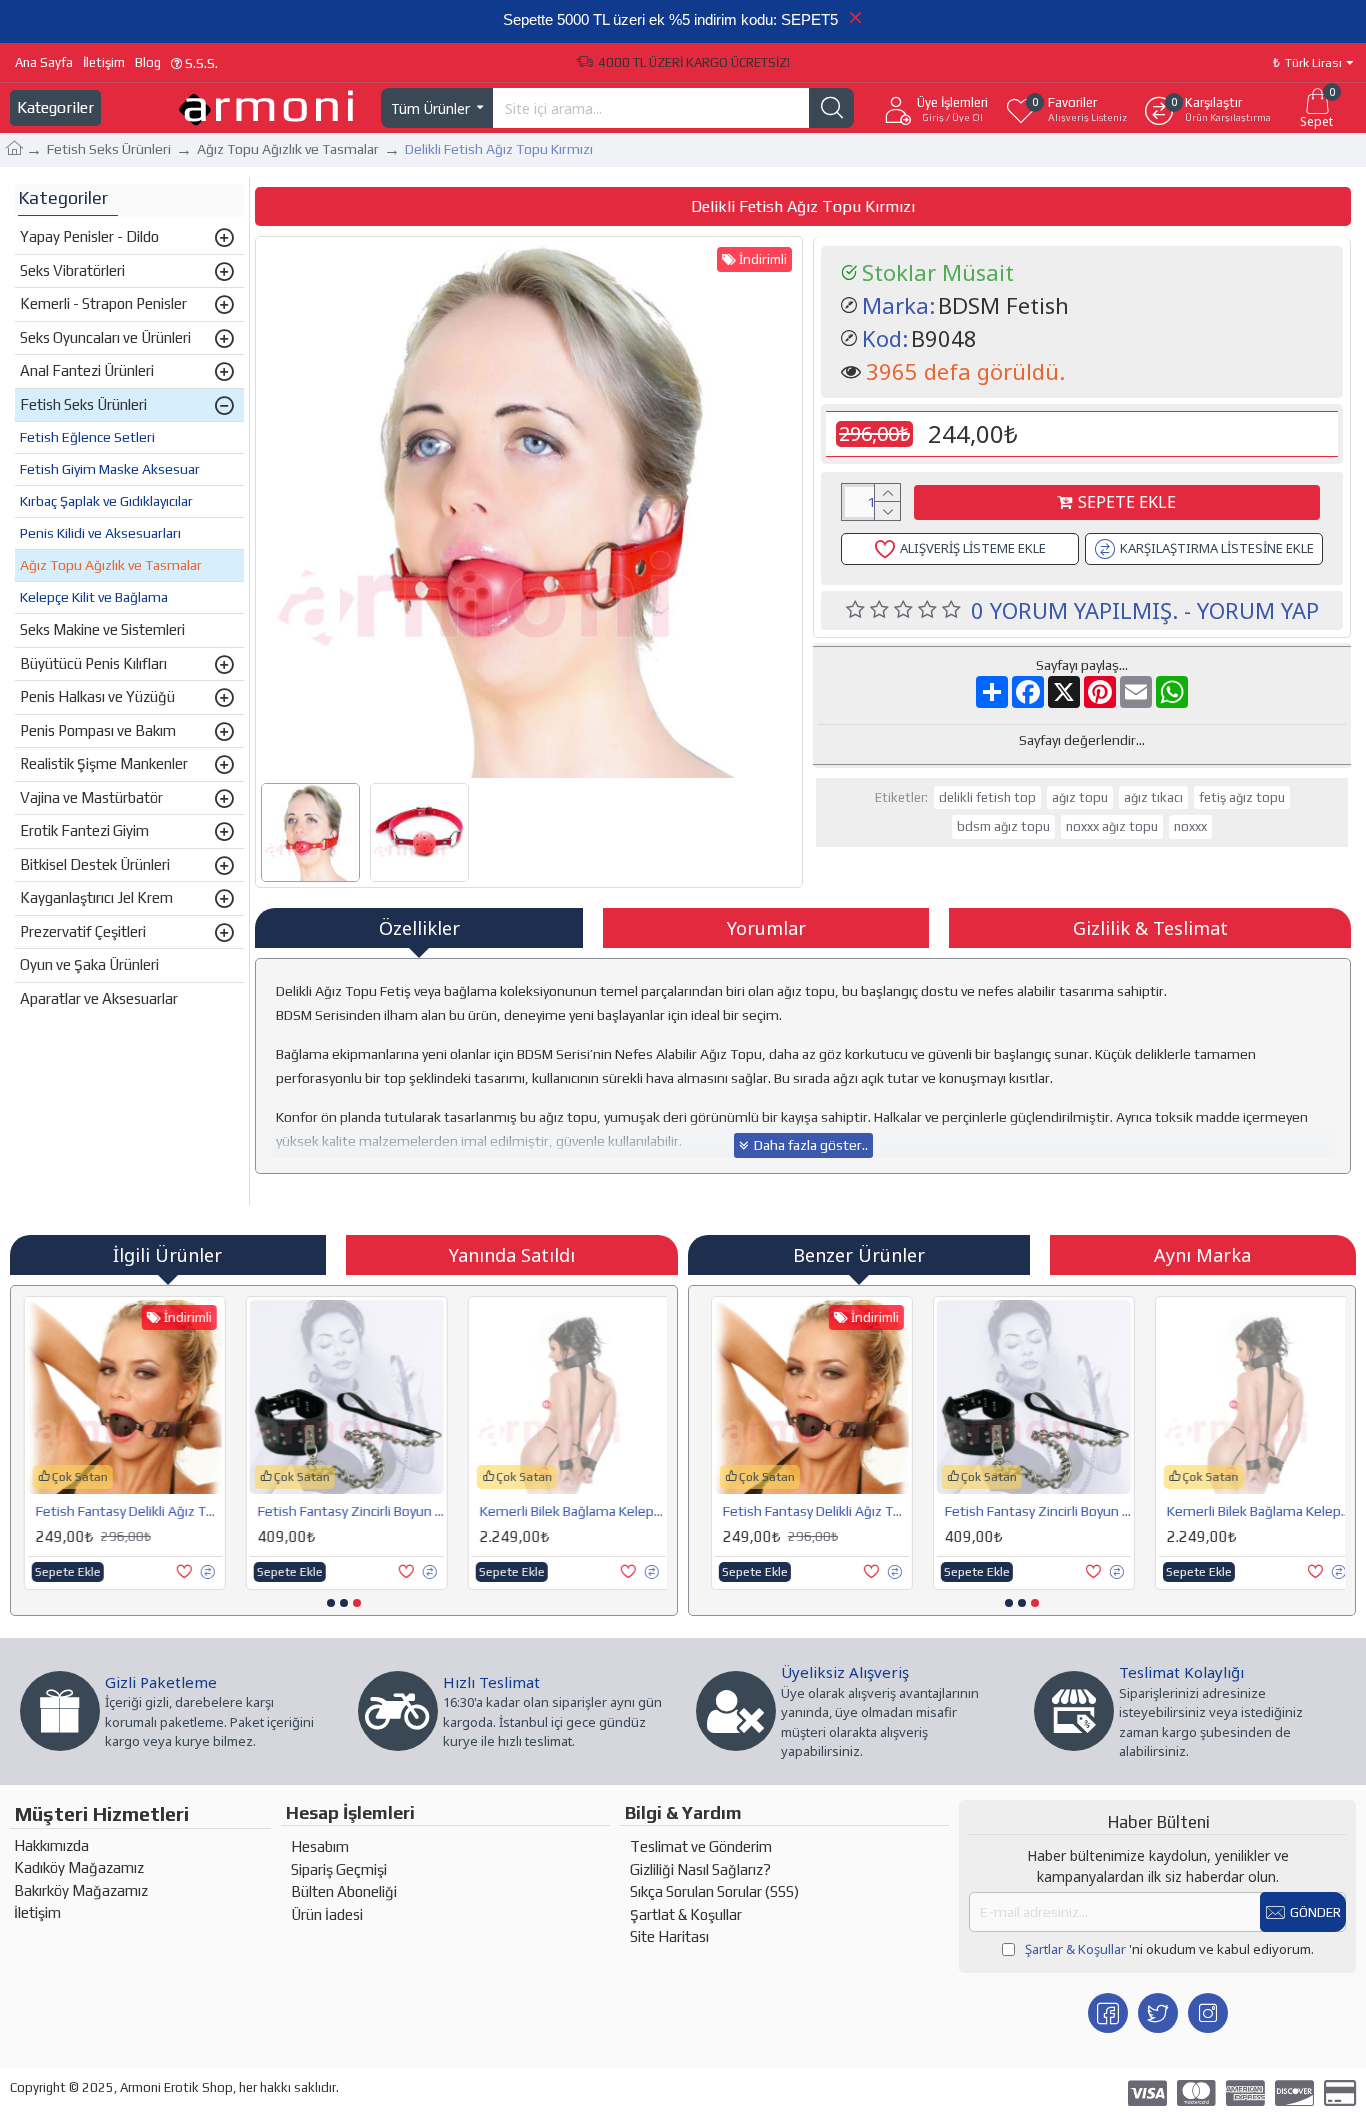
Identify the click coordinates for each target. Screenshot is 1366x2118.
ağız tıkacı (1153, 797)
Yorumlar (766, 928)
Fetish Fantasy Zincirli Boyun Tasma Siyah (348, 1511)
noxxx (1190, 826)
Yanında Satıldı (512, 1255)
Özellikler (419, 928)
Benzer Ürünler (859, 1255)
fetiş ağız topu (1242, 797)
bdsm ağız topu (1003, 826)
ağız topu (1080, 797)
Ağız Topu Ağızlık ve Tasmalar (288, 149)
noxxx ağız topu (1112, 826)
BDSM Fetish (1003, 305)
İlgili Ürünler (167, 1255)
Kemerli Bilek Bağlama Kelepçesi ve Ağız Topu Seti (570, 1511)
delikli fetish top (987, 797)
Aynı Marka (1202, 1255)
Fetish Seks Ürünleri (109, 149)
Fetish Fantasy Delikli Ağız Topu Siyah (126, 1511)
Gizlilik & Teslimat (1150, 928)
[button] (331, 1603)
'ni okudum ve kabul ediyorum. (1169, 1949)
